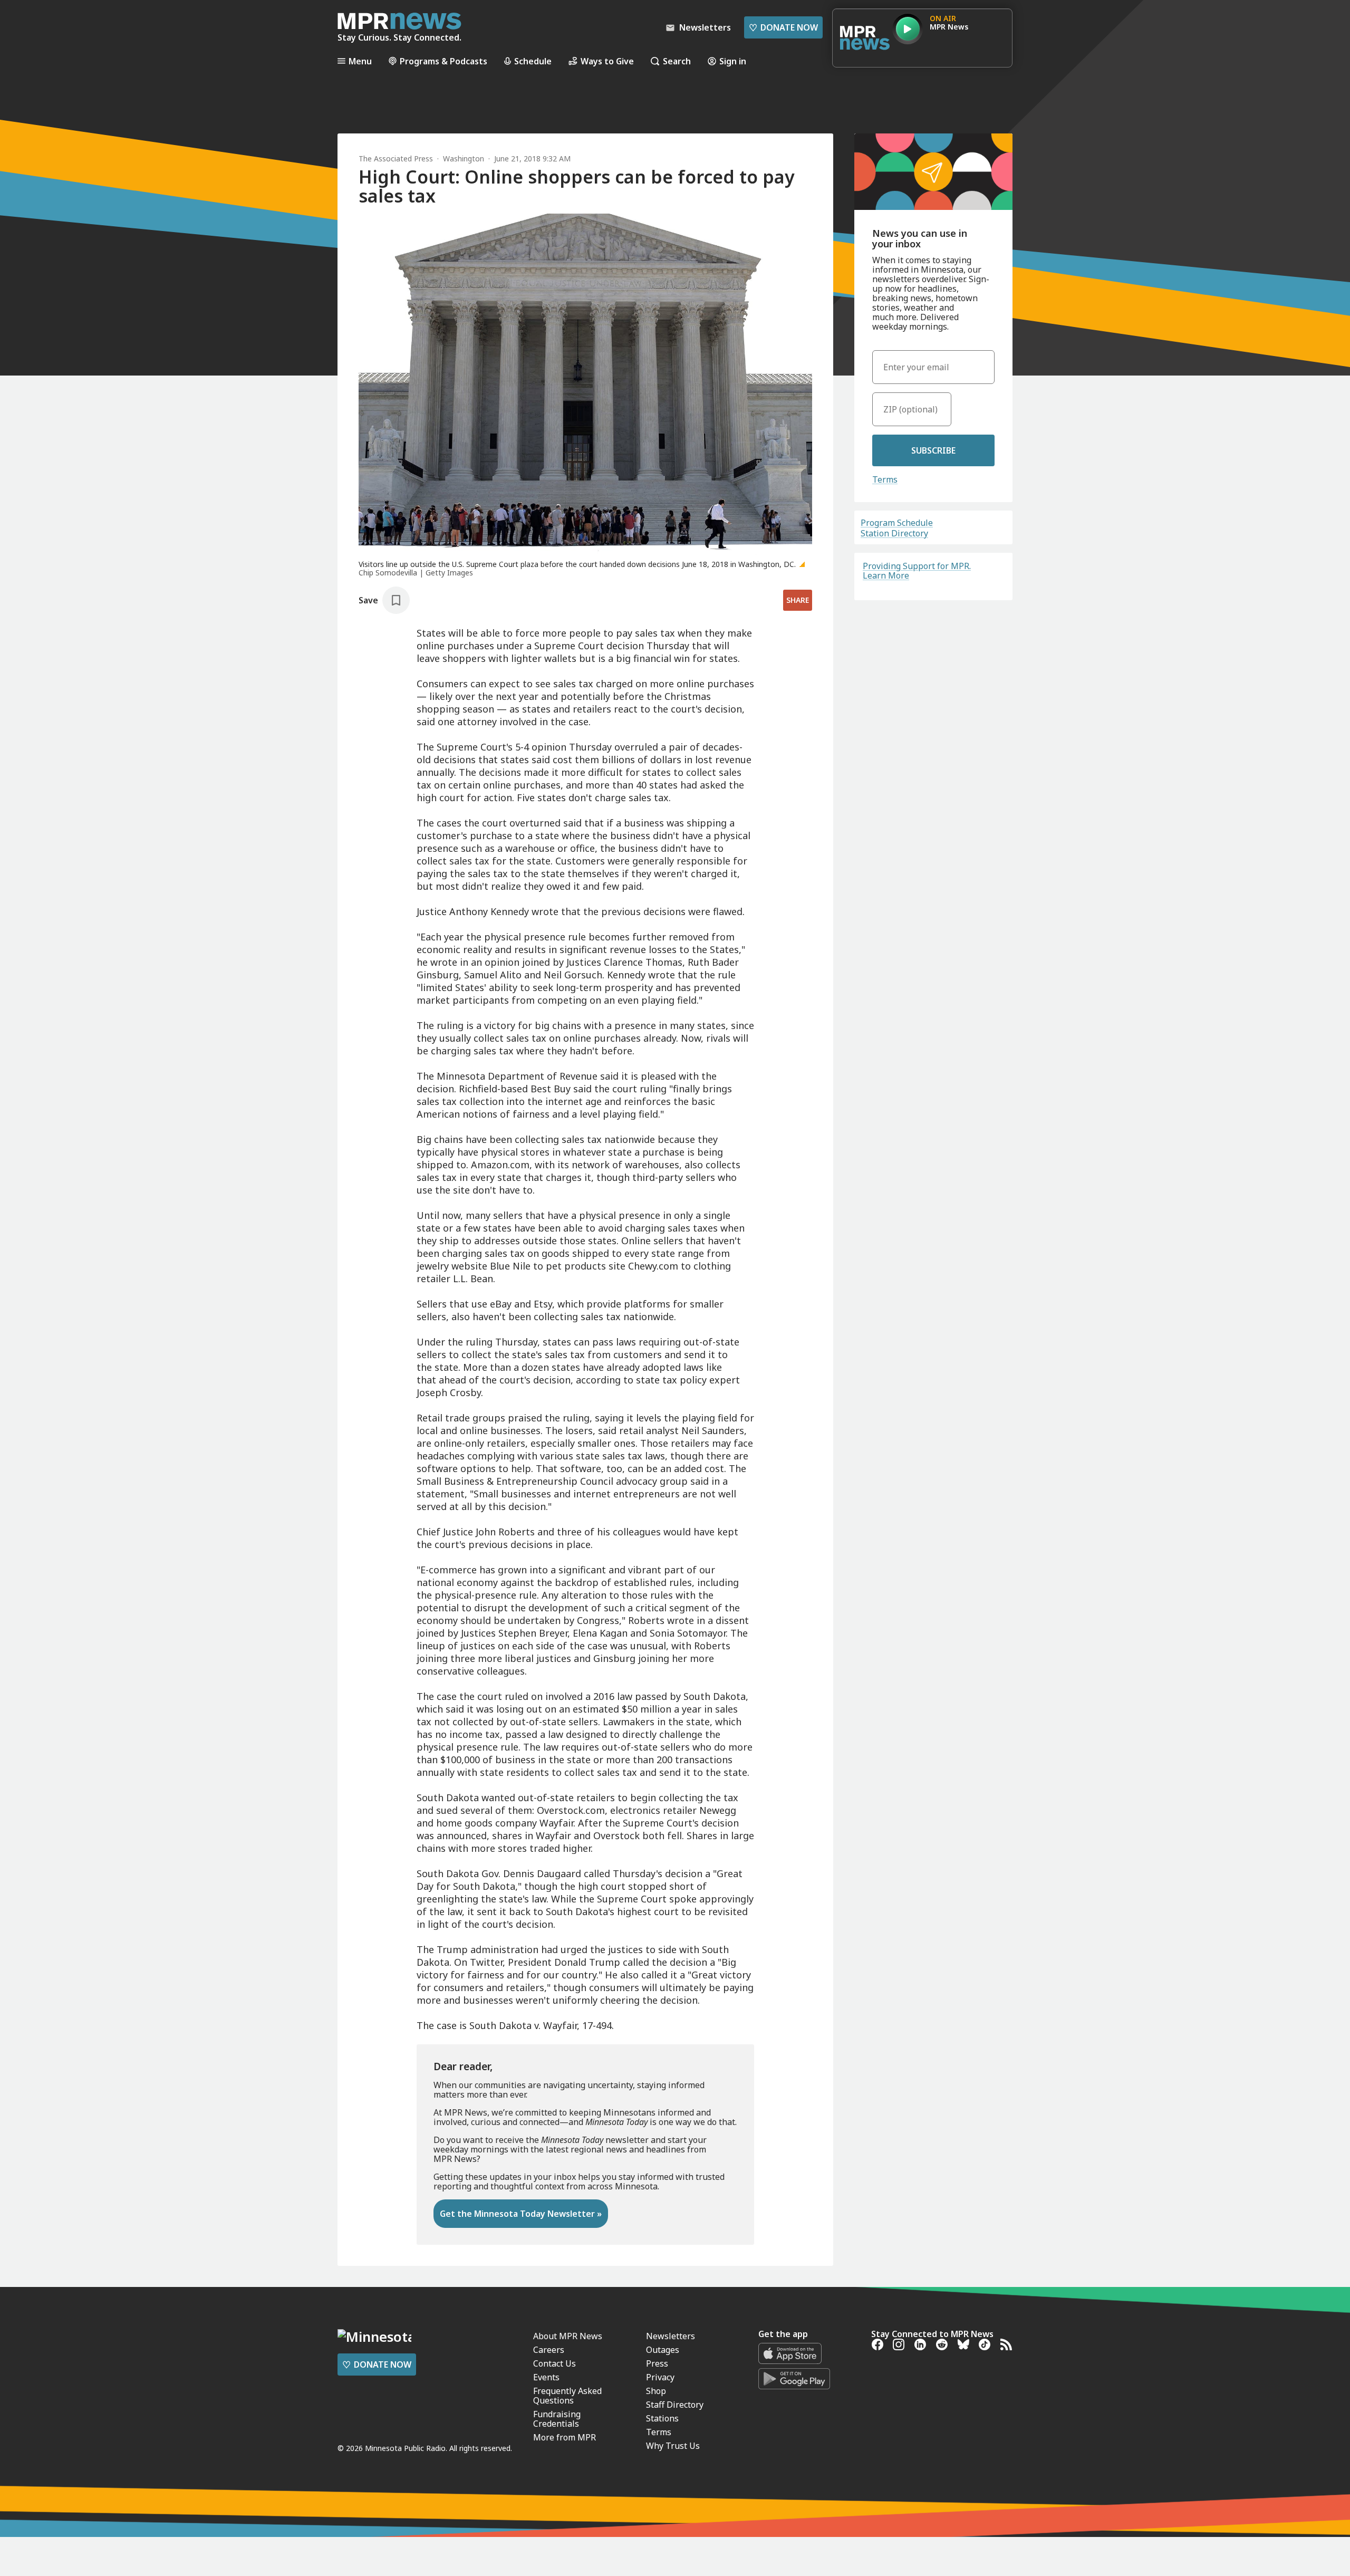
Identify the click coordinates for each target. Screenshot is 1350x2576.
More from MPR (565, 2437)
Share (798, 600)
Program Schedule (897, 523)
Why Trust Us (673, 2446)
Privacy (660, 2377)
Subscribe (933, 450)
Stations (662, 2418)
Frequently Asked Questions (567, 2396)
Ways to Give (607, 61)
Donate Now (783, 27)
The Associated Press (396, 158)
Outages (663, 2350)
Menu (360, 61)
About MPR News (568, 2336)
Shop (656, 2391)
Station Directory (894, 533)
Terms (885, 479)
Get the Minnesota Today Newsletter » (521, 2214)
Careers (549, 2350)
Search (677, 61)
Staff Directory (675, 2405)
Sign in (733, 61)
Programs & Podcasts (443, 61)
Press (657, 2363)
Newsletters (671, 2336)
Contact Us (555, 2363)
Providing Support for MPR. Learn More (917, 571)
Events (546, 2377)
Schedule (533, 61)
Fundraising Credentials (557, 2419)
